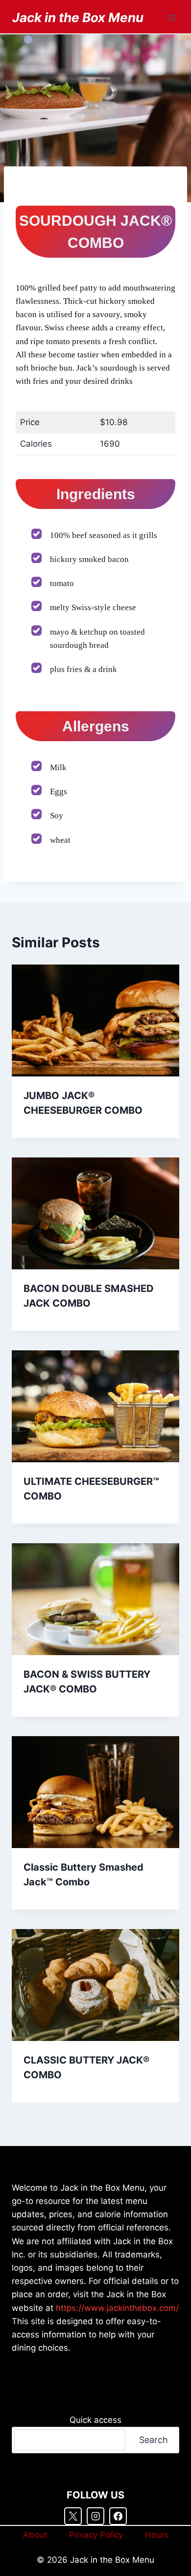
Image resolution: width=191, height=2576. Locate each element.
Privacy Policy (96, 2535)
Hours (157, 2535)
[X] (73, 2516)
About (35, 2535)
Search (154, 2440)
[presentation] (95, 1020)
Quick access (95, 2420)
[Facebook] (118, 2516)
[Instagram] (95, 2516)
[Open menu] (171, 17)
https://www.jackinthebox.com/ (117, 2308)
